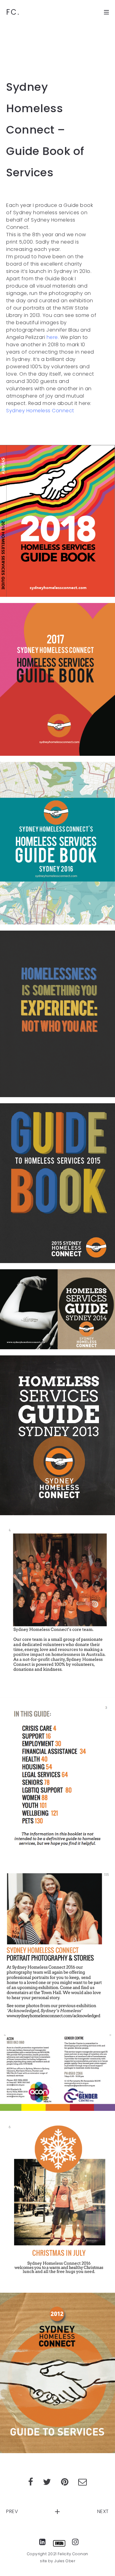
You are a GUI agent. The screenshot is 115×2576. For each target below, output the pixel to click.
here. (53, 337)
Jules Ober (65, 2561)
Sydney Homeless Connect (40, 411)
